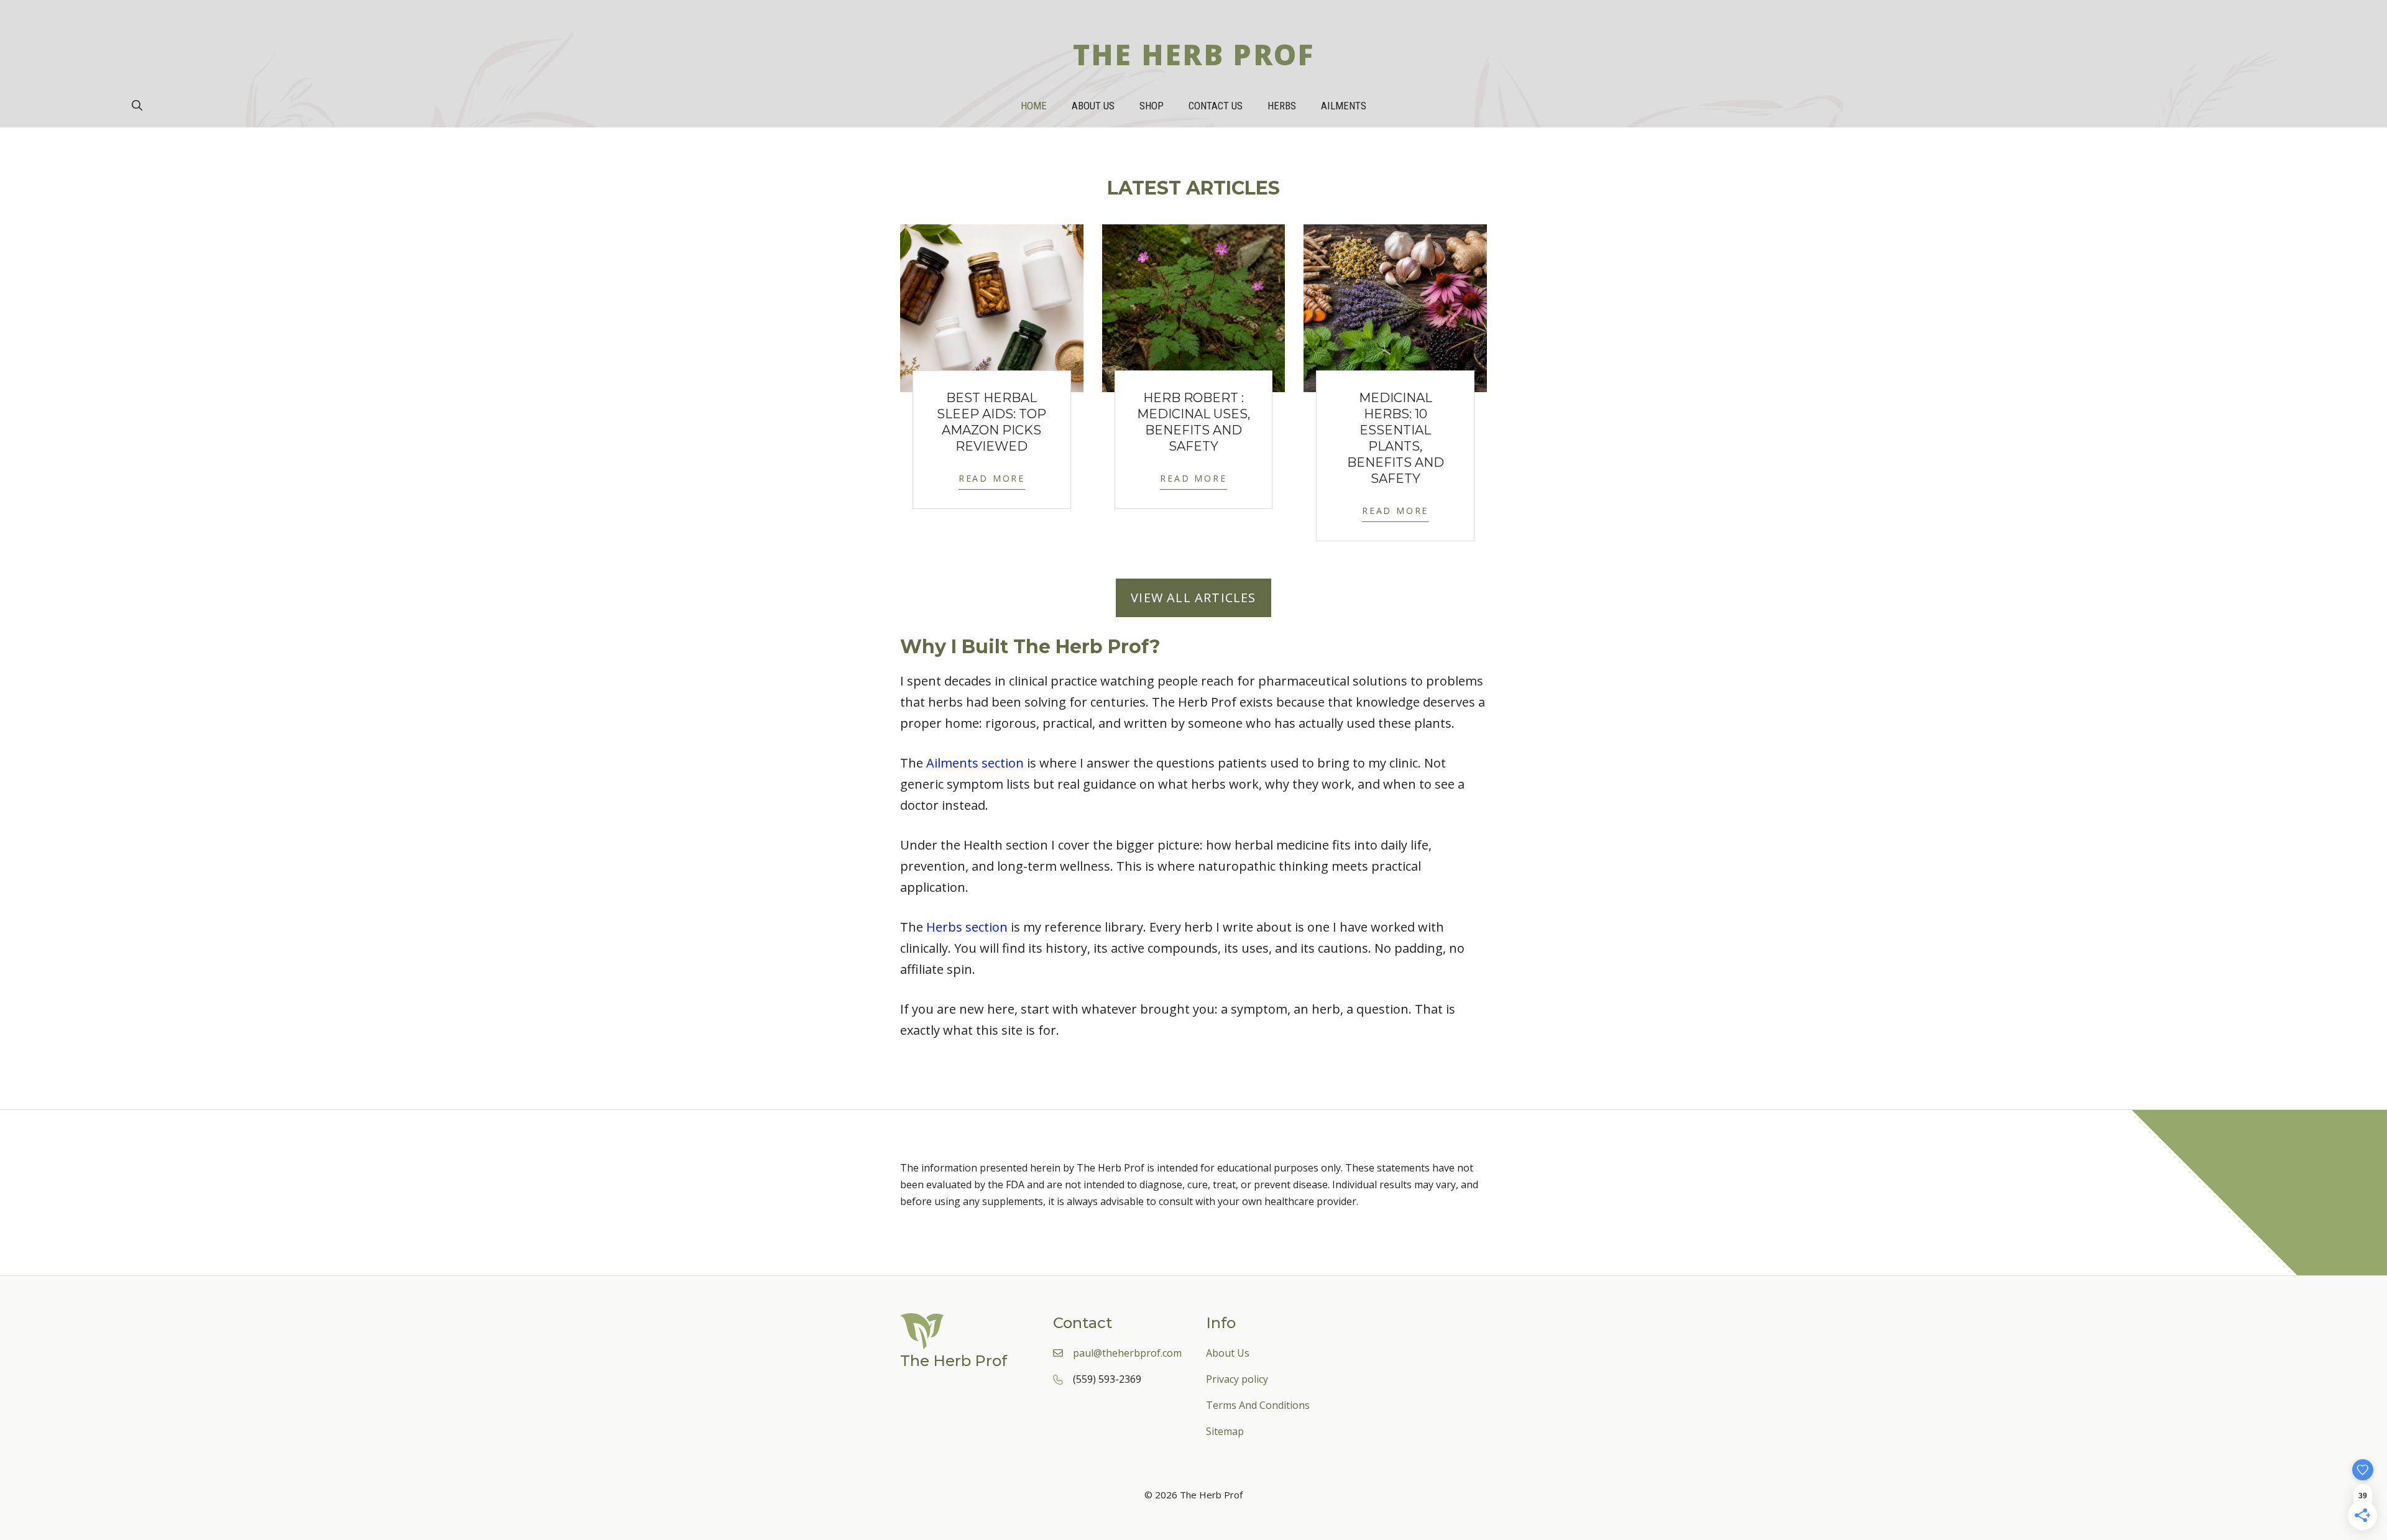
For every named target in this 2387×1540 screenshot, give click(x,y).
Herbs (1282, 106)
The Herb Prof (1194, 54)
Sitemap (1225, 1431)
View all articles (1193, 598)
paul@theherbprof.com (1127, 1353)
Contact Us (1216, 106)
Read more (992, 478)
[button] (137, 106)
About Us (1093, 106)
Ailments (1344, 106)
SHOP (1152, 106)
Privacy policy (1237, 1379)
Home (1034, 106)
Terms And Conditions (1258, 1405)
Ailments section (975, 763)
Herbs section (967, 927)
